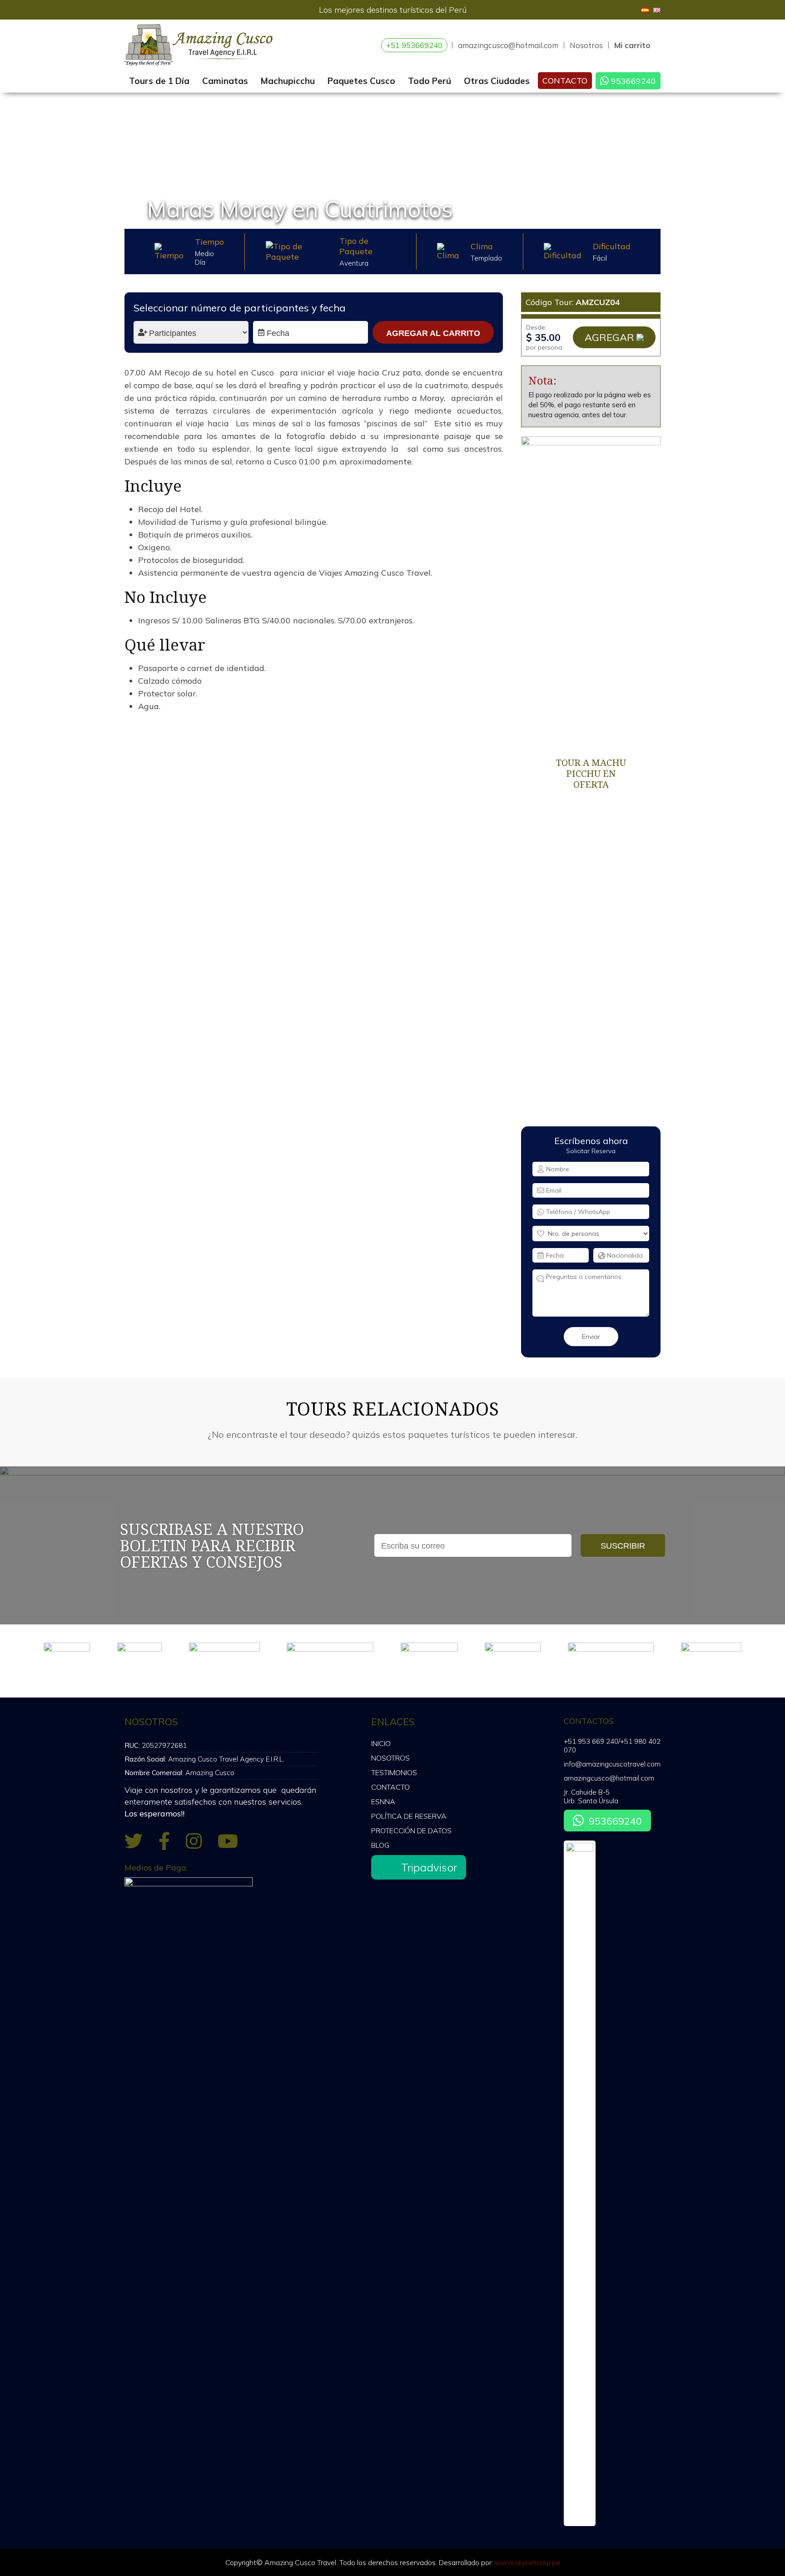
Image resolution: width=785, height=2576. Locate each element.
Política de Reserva (409, 1816)
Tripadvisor (429, 1867)
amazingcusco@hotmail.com (508, 45)
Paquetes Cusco (361, 81)
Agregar (609, 337)
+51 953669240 (414, 45)
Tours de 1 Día (159, 81)
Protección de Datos (411, 1831)
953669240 (633, 81)
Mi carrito (632, 45)
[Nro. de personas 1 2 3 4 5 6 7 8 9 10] (591, 1234)
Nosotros (586, 45)
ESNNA (383, 1801)
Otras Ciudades (497, 81)
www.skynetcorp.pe (527, 2562)
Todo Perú (430, 81)
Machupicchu (288, 81)
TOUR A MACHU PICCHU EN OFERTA (591, 773)
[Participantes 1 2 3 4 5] (191, 332)
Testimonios (394, 1772)
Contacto (565, 81)
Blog (380, 1845)
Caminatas (225, 81)
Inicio (381, 1743)
